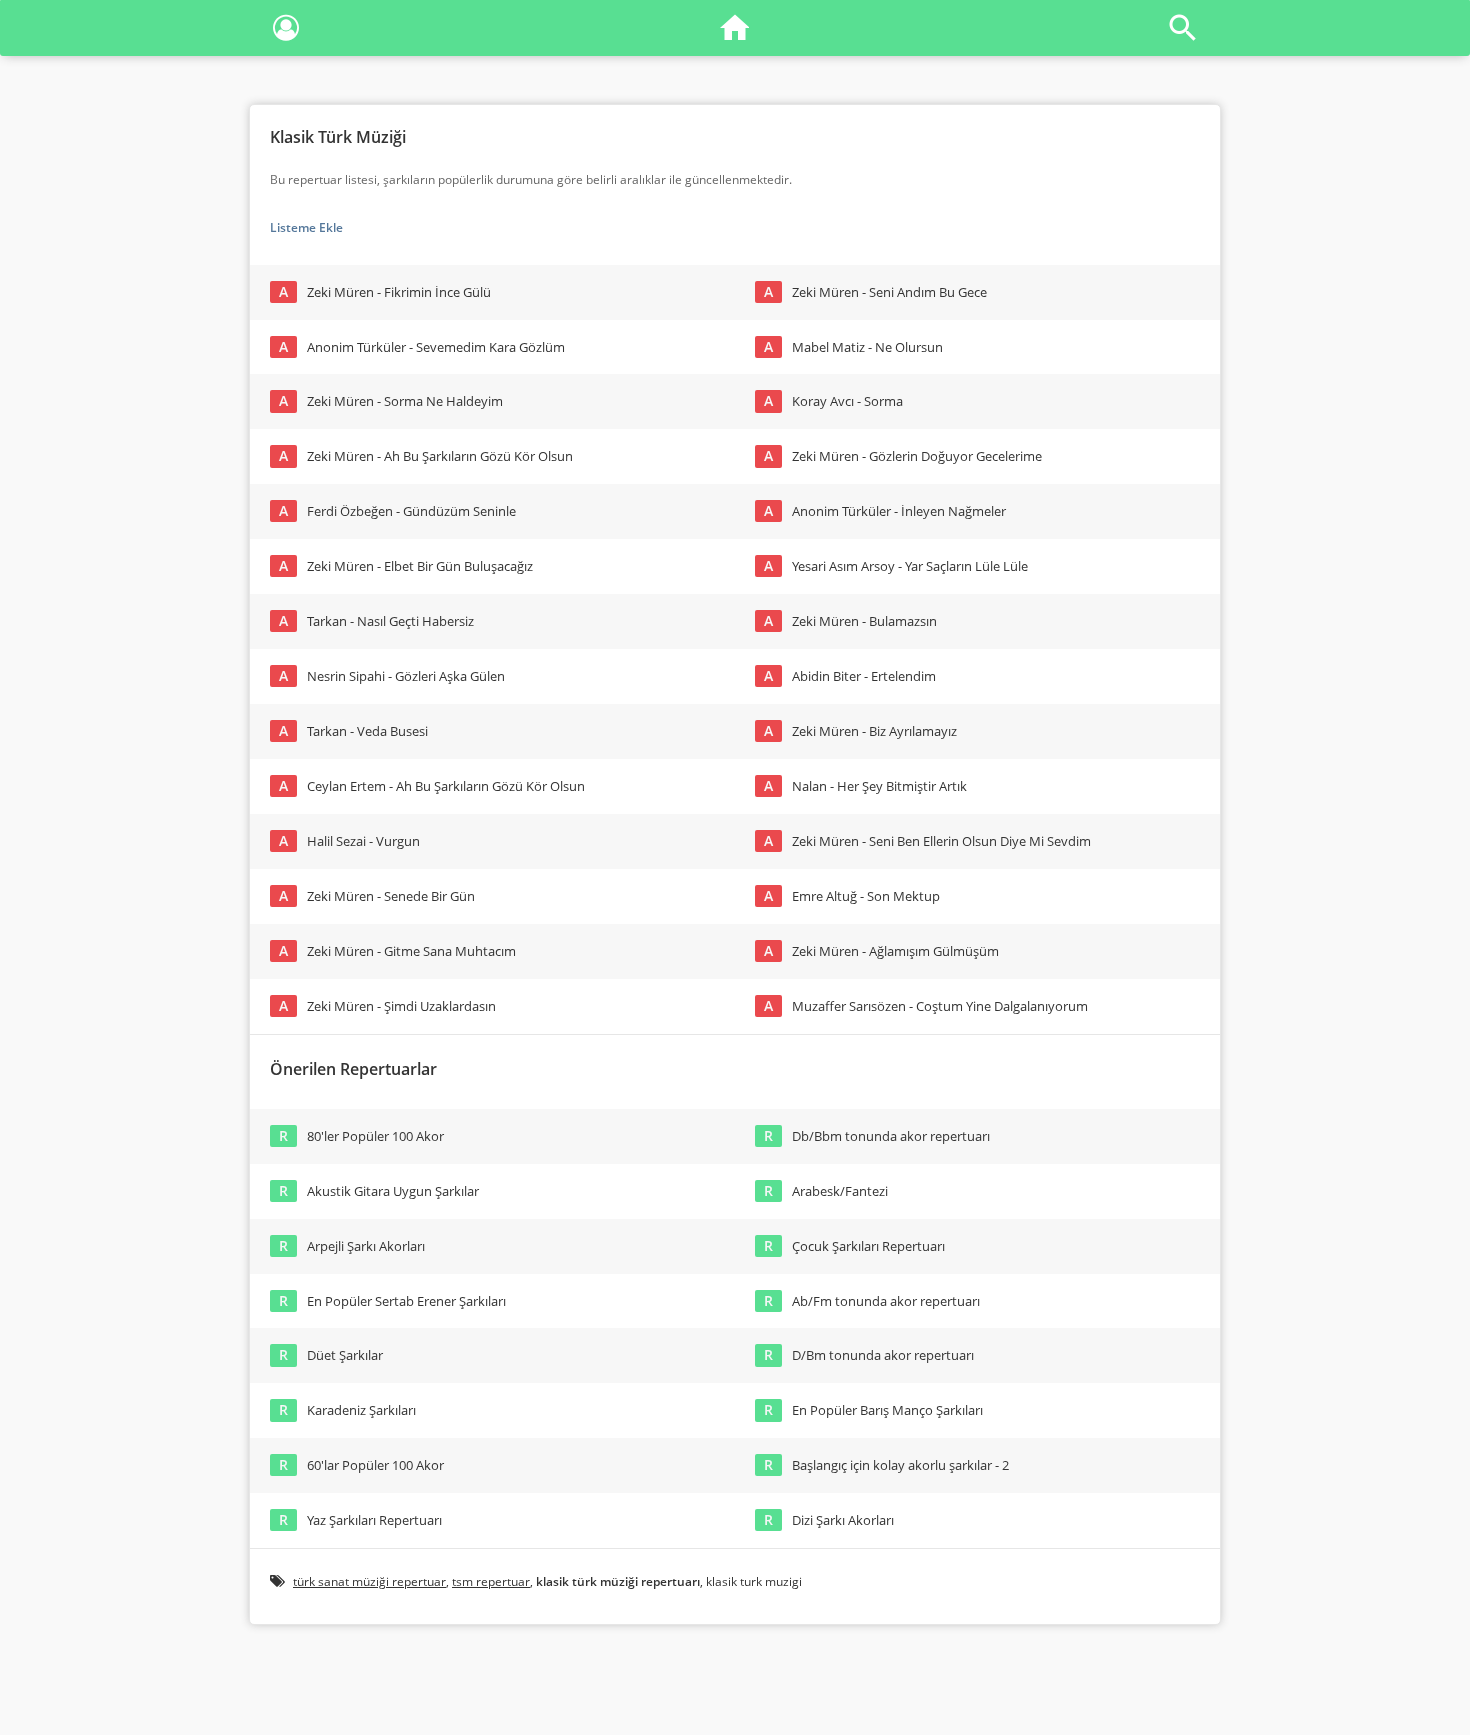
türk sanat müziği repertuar (369, 1581)
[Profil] (286, 31)
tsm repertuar (491, 1581)
